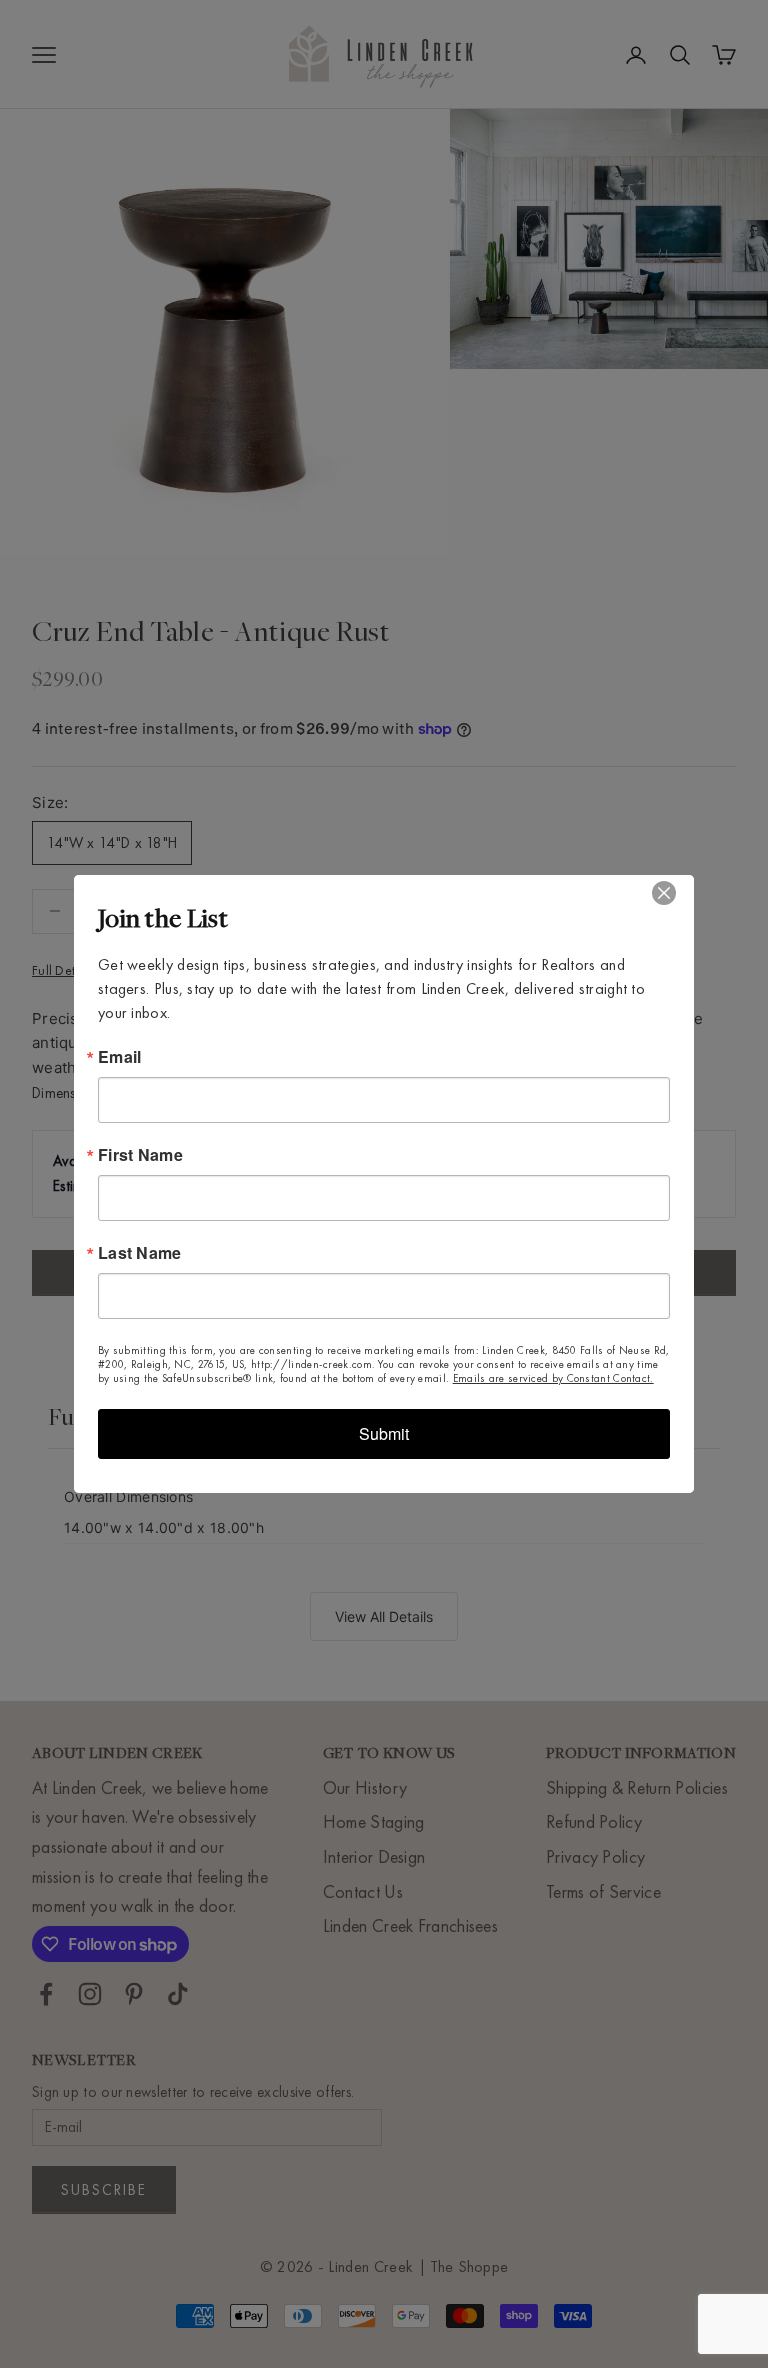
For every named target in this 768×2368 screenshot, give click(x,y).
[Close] (676, 893)
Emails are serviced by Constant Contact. (553, 1378)
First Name (140, 1155)
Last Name (140, 1253)
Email (120, 1057)
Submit (384, 1433)
